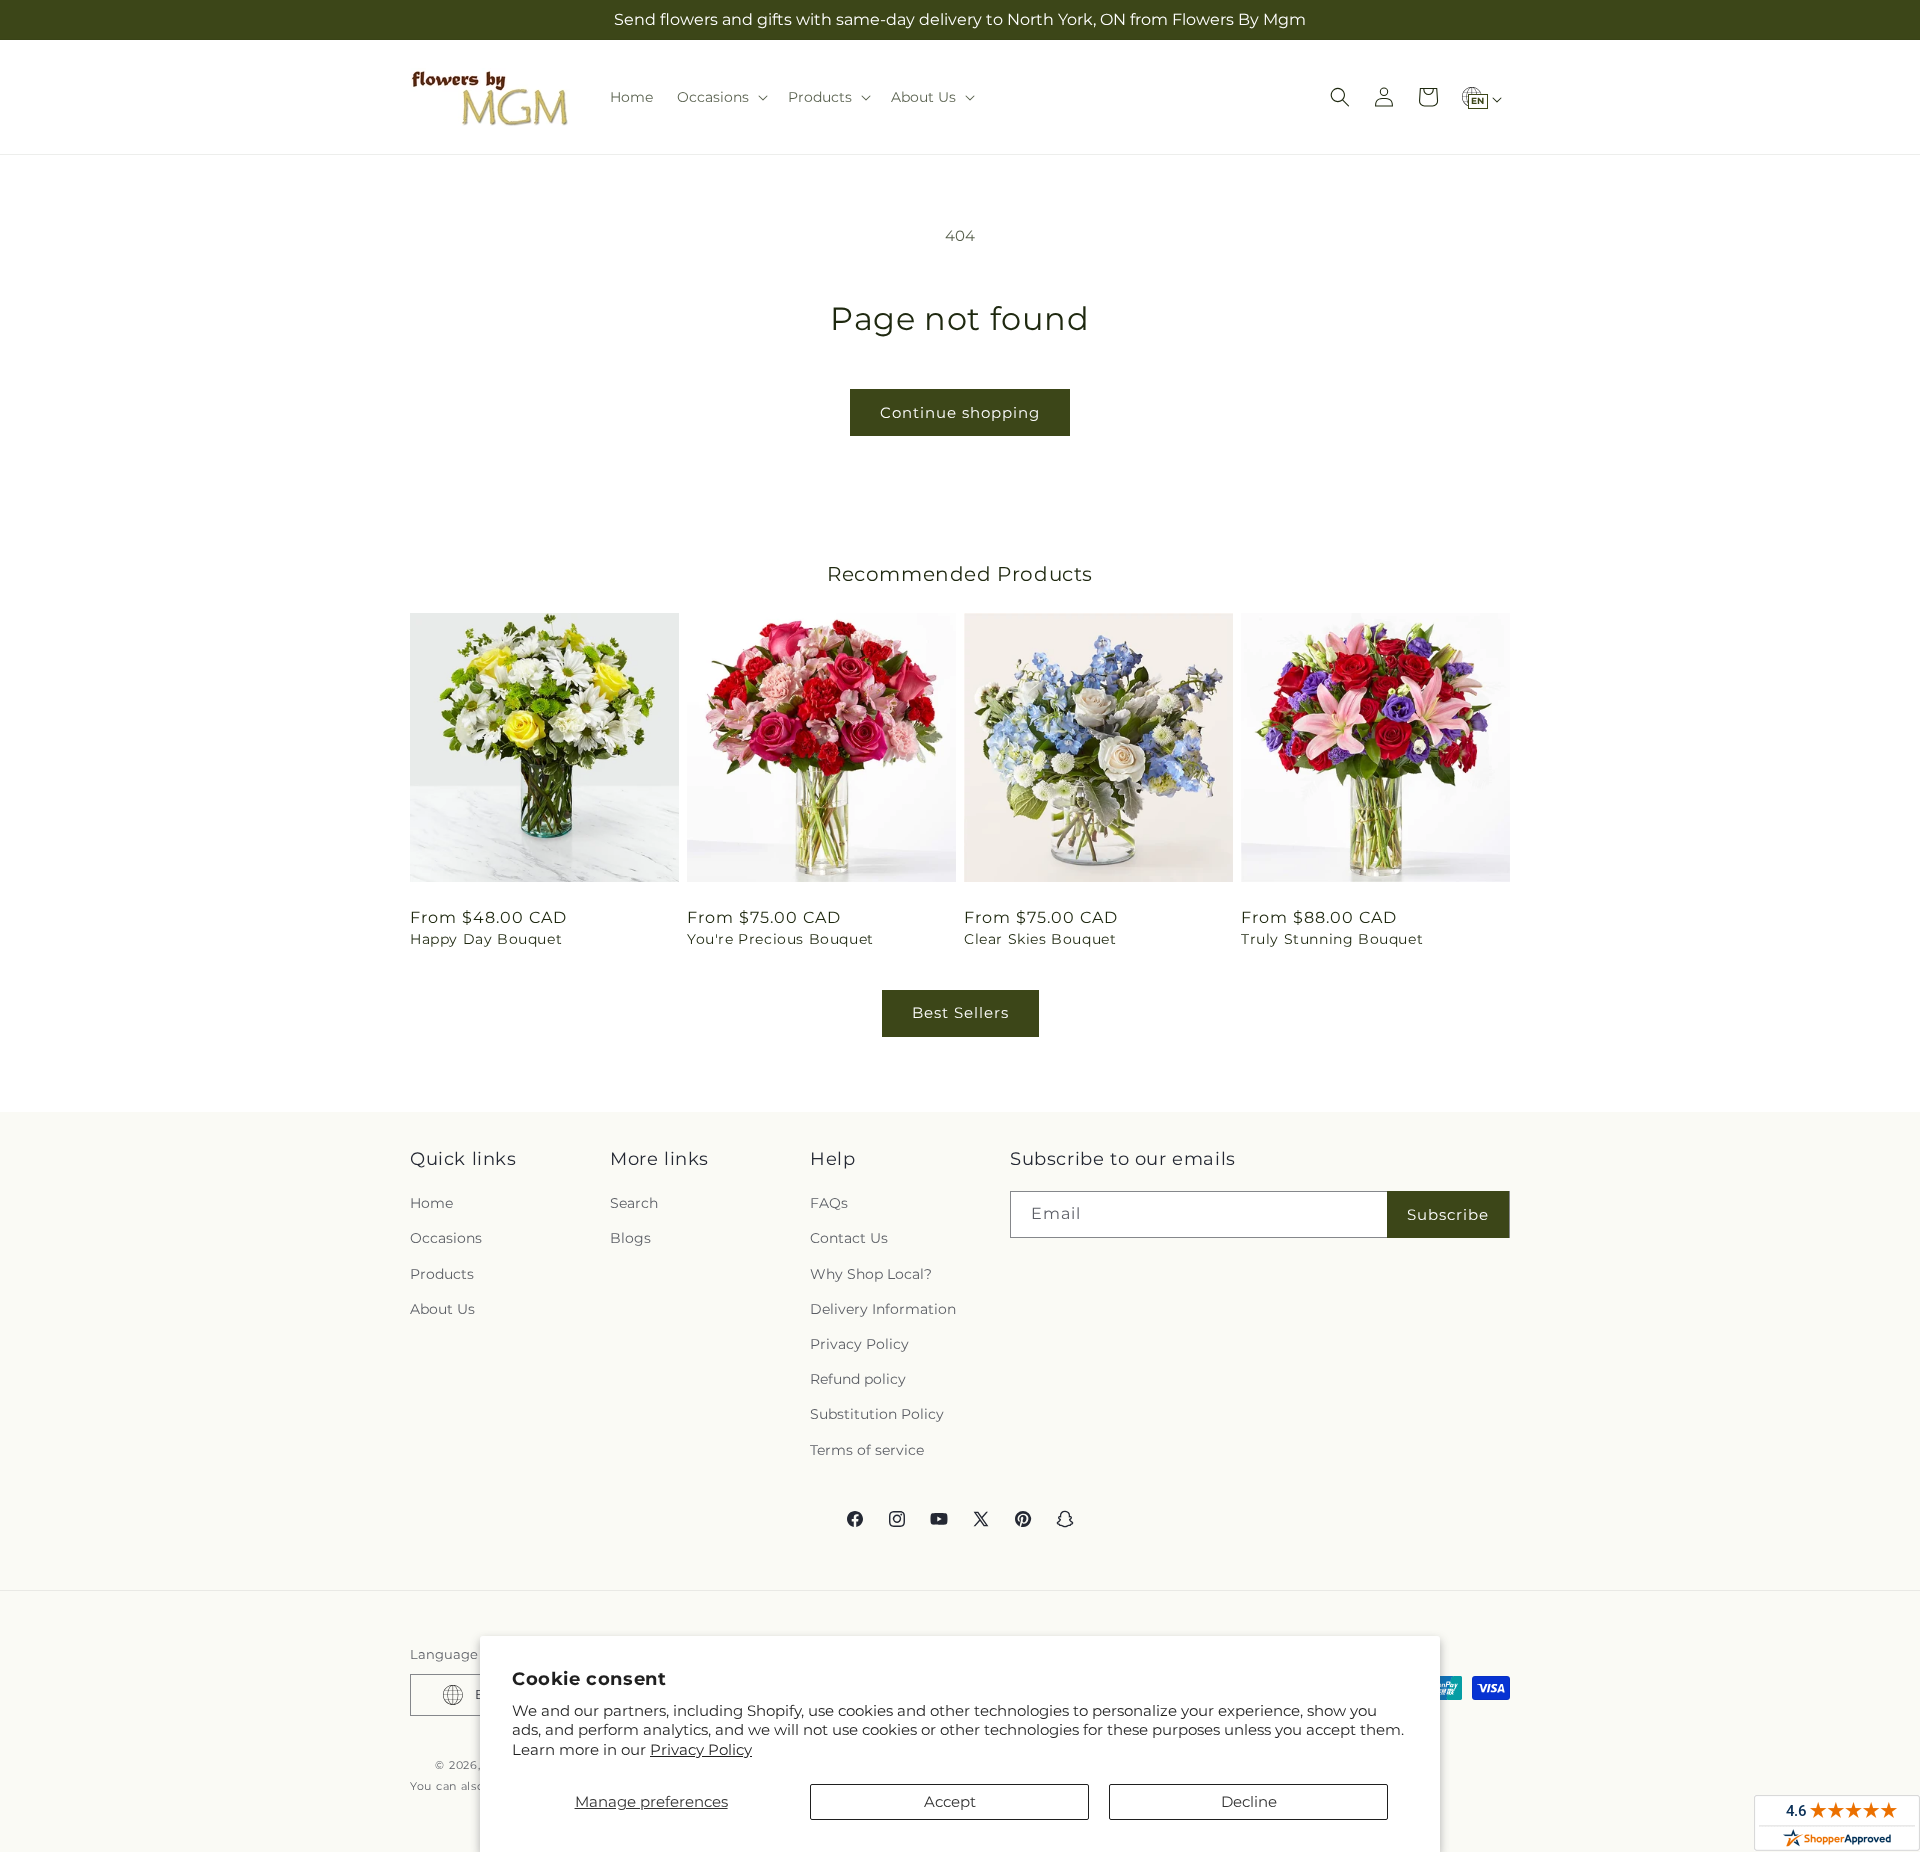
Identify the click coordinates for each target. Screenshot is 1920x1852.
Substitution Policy (877, 1414)
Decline (1249, 1801)
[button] (720, 97)
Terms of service (867, 1450)
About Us (442, 1309)
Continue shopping (960, 412)
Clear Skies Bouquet (1040, 939)
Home (431, 1203)
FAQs (829, 1203)
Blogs (630, 1238)
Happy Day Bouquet (486, 939)
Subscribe (1448, 1214)
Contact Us (849, 1238)
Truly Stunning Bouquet (1332, 939)
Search (634, 1203)
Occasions (446, 1238)
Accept (950, 1801)
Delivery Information (883, 1309)
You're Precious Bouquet (780, 939)
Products (442, 1274)
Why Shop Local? (871, 1274)
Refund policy (858, 1379)
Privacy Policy (701, 1749)
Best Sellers (960, 1012)
